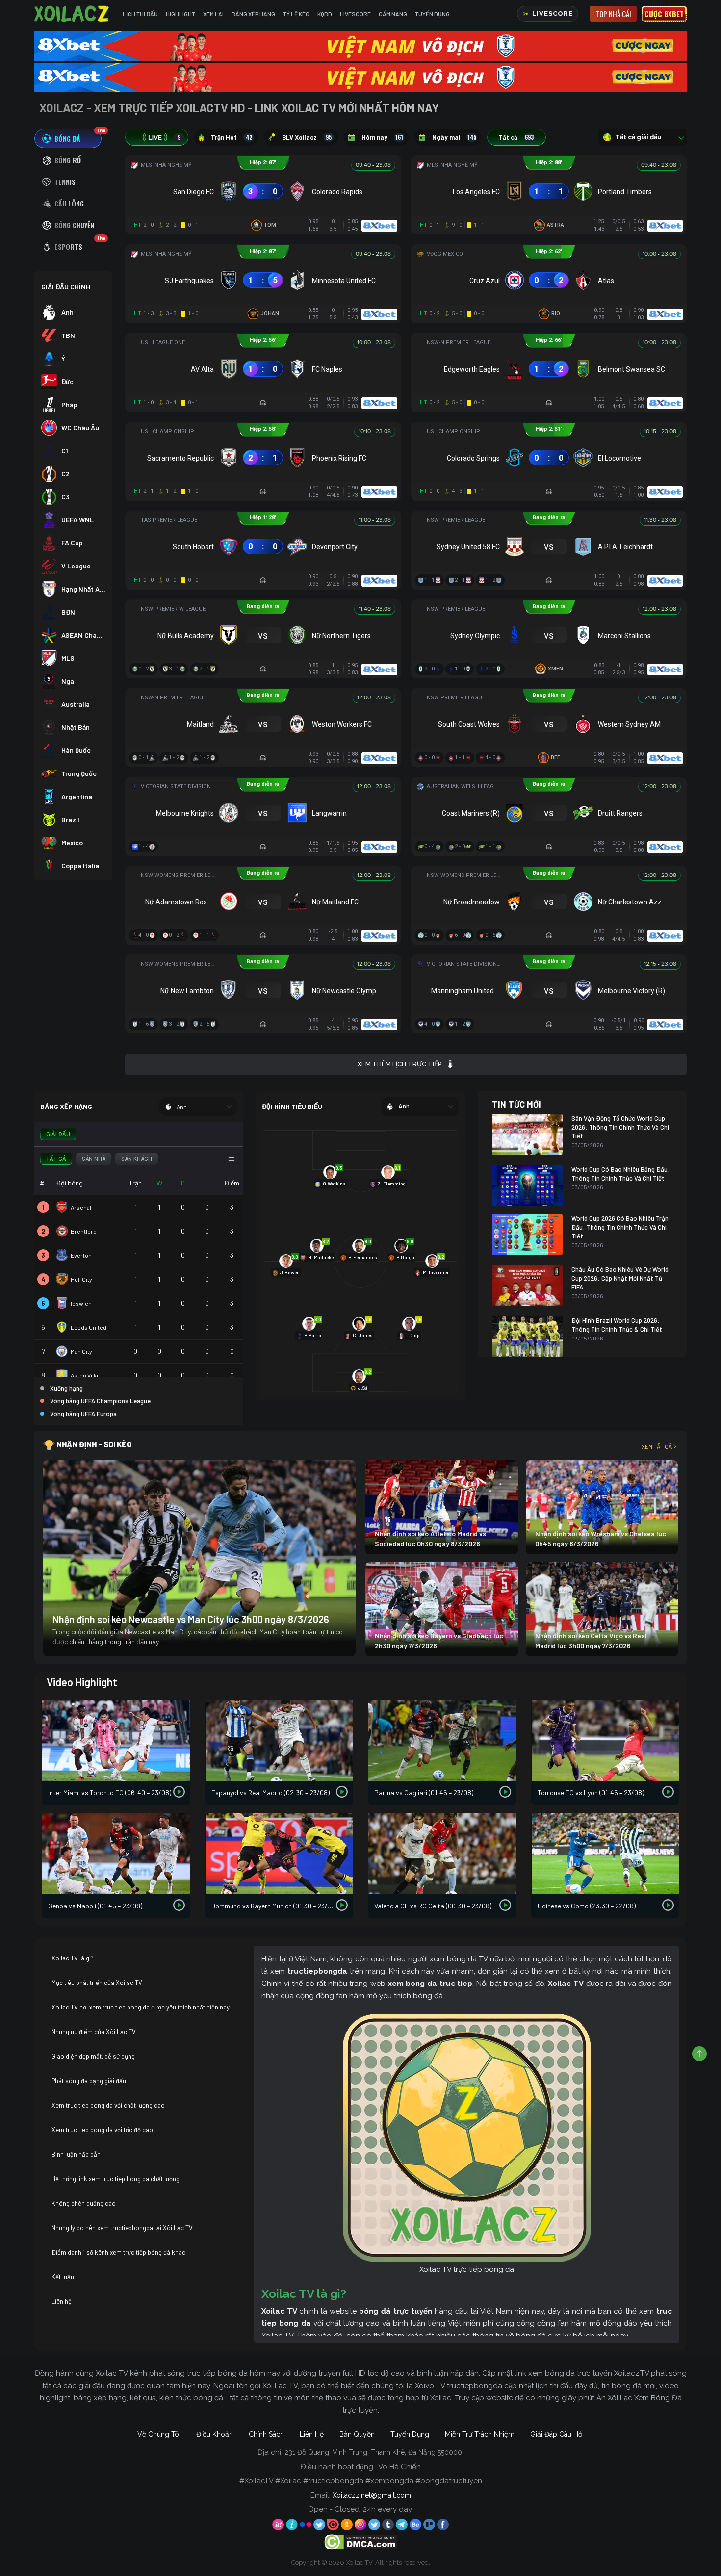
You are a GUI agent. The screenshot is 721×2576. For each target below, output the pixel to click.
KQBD (325, 14)
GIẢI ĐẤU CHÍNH (66, 287)
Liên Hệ (312, 2434)
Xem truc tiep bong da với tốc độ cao (102, 2130)
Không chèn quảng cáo (84, 2203)
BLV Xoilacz (307, 137)
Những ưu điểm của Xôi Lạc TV (94, 2032)
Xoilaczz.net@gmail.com (372, 2495)
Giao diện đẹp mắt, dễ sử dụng (93, 2056)
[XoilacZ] (73, 14)
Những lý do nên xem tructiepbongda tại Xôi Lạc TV (122, 2228)
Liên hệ (62, 2301)
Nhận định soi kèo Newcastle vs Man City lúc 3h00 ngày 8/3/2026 (191, 1619)
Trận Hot (232, 137)
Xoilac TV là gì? (73, 1958)
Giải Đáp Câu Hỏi (557, 2434)
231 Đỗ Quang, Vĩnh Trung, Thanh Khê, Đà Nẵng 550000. (374, 2452)
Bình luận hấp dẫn (76, 2154)
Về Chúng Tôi (159, 2434)
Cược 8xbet (664, 14)
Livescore (355, 14)
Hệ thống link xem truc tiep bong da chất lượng (116, 2179)
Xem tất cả (657, 1446)
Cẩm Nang (393, 14)
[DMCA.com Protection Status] (361, 2541)
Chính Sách (266, 2434)
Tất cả (516, 137)
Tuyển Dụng (432, 14)
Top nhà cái (613, 14)
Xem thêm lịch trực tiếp (399, 1064)
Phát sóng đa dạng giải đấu (89, 2081)
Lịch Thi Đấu (140, 14)
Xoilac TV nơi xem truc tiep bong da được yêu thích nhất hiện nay (141, 2007)
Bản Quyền (357, 2434)
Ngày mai (454, 137)
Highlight (180, 14)
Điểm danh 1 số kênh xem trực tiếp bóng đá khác (118, 2252)
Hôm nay (382, 137)
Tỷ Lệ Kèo (296, 14)
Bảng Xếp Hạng (253, 14)
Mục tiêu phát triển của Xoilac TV (97, 1983)
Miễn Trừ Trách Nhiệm (480, 2434)
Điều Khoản (215, 2434)
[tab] (68, 139)
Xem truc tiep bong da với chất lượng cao (108, 2105)
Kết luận (63, 2277)
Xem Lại (213, 14)
